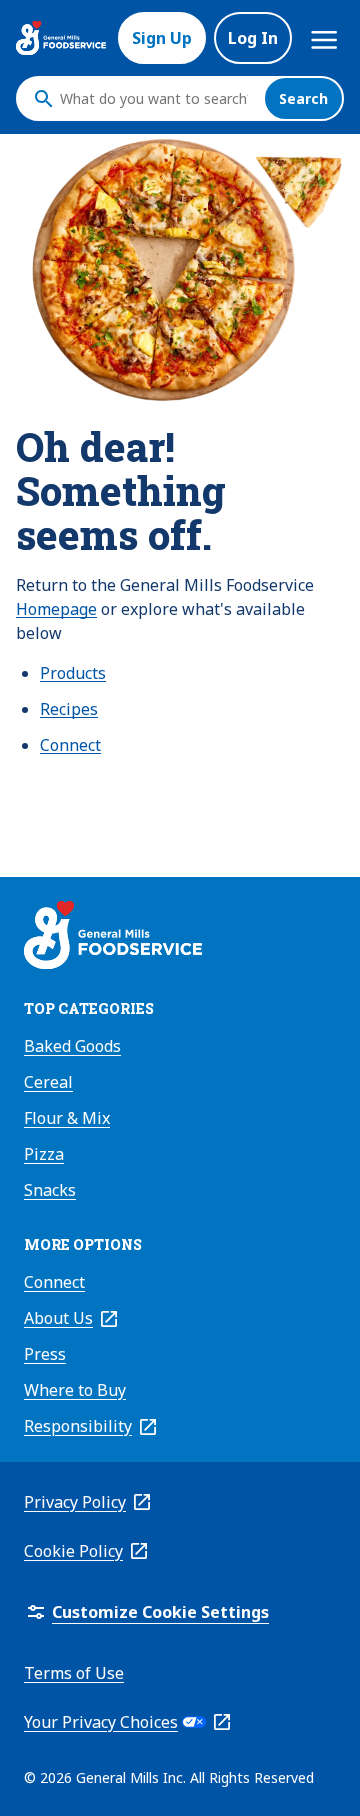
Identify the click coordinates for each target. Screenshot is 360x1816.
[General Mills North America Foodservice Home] (61, 38)
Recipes (69, 709)
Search (303, 98)
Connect (70, 745)
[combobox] (157, 99)
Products (73, 673)
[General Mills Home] (113, 938)
